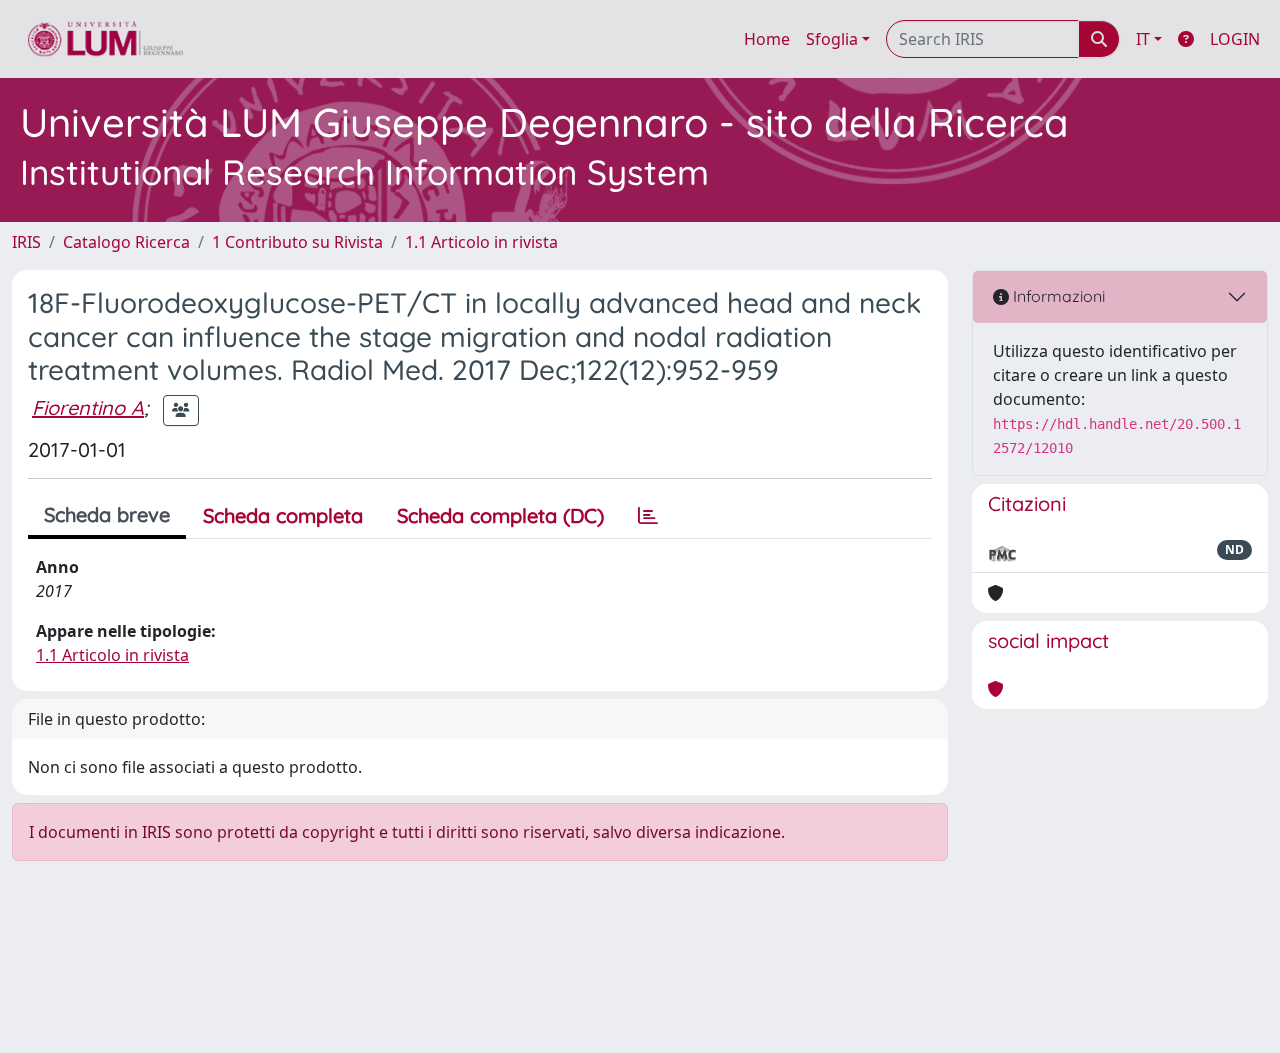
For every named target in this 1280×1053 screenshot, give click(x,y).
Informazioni (1057, 296)
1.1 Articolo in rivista (481, 242)
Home (767, 39)
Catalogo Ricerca (126, 242)
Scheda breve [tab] (107, 514)
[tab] (648, 516)
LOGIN (1235, 39)
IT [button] (1143, 39)
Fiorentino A (88, 407)
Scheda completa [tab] (283, 515)
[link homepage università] (105, 39)
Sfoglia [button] (832, 39)
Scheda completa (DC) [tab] (500, 515)
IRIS (26, 242)
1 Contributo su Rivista (297, 242)
